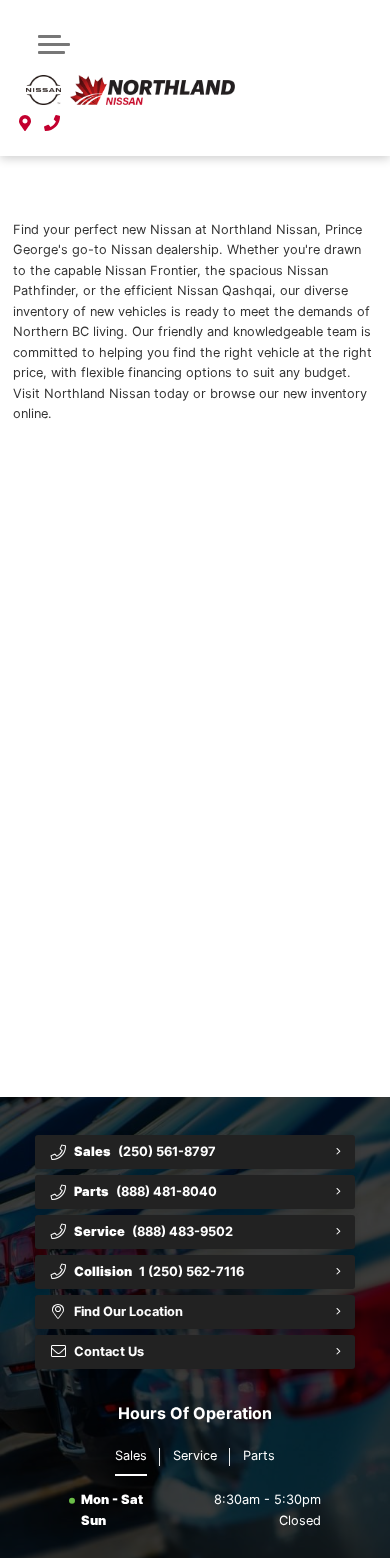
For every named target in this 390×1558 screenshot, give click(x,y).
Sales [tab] (131, 1455)
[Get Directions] (25, 124)
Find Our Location (128, 1311)
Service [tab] (195, 1455)
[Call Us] (52, 124)
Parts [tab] (259, 1455)
